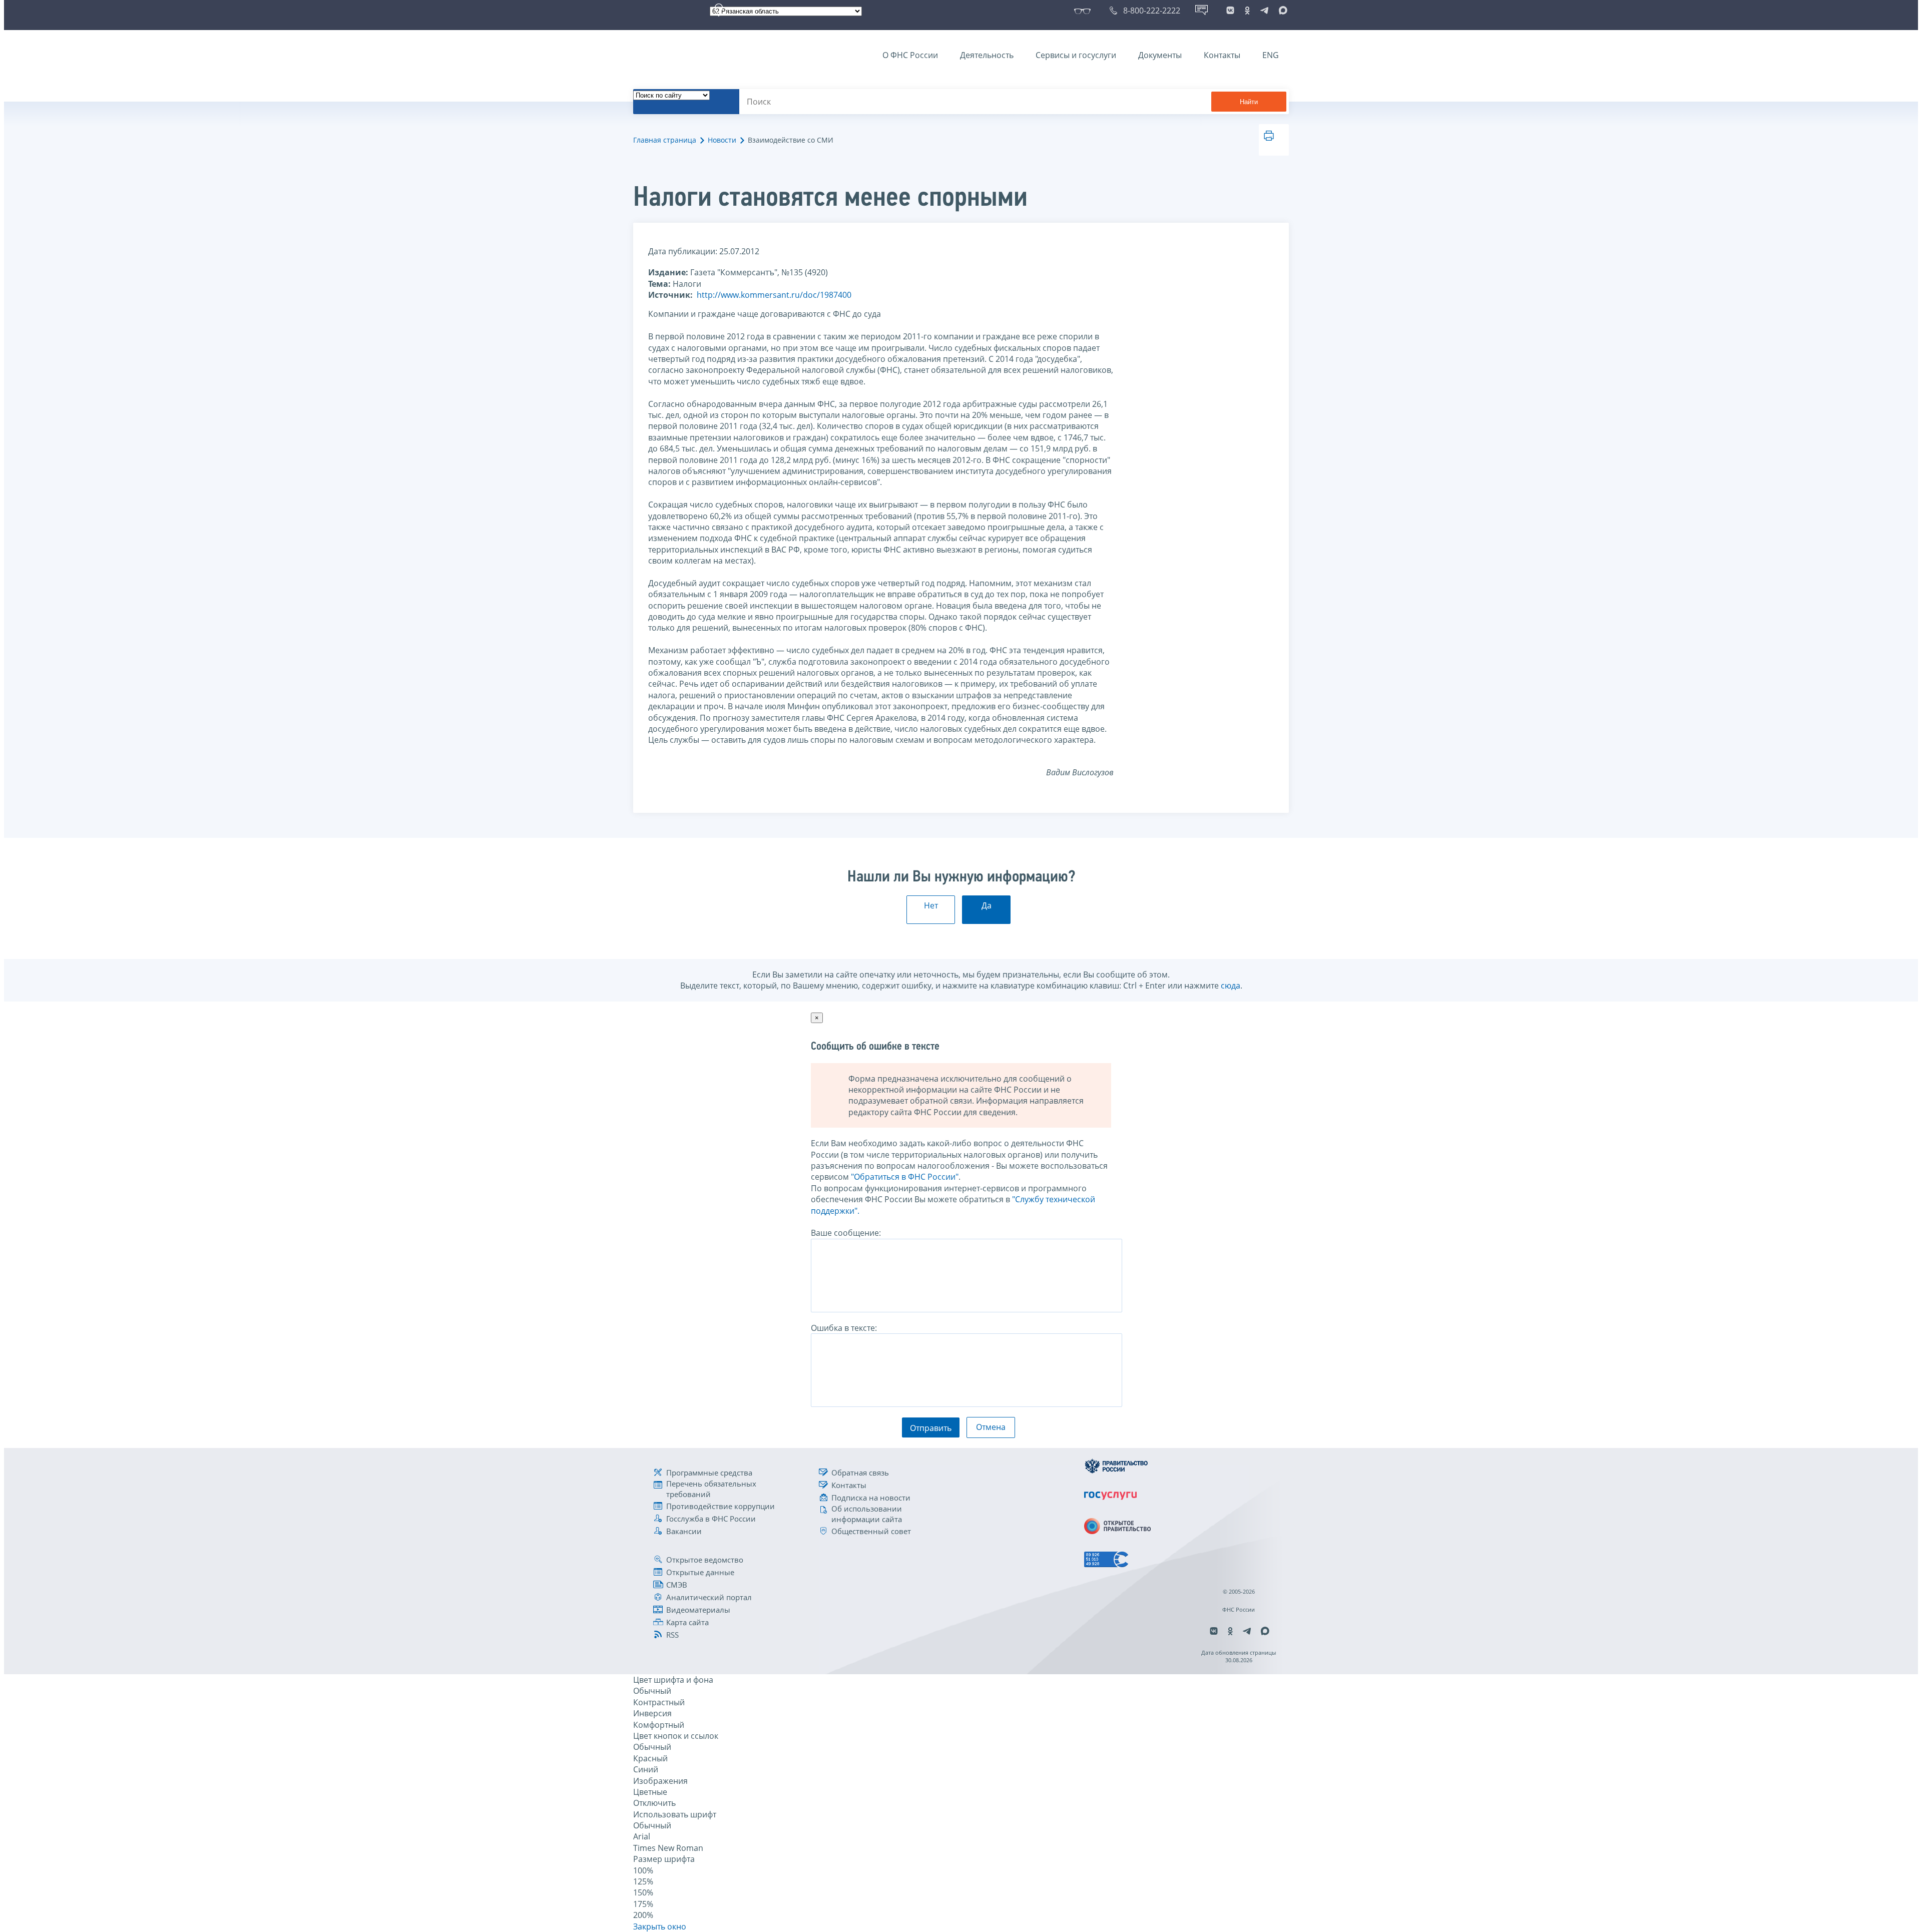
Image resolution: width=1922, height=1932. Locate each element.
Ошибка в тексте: (844, 1328)
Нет (931, 905)
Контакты (1222, 55)
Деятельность (987, 55)
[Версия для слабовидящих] (1084, 11)
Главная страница (665, 140)
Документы (1160, 55)
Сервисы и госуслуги (1076, 55)
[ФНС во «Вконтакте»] (1230, 11)
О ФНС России (910, 55)
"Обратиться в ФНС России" (905, 1177)
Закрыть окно (660, 1926)
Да (987, 905)
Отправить (931, 1428)
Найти (1249, 102)
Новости (722, 140)
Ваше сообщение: (846, 1233)
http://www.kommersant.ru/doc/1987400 (774, 295)
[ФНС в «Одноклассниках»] (1247, 11)
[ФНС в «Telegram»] (1264, 11)
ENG (1271, 55)
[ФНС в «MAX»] (1281, 11)
